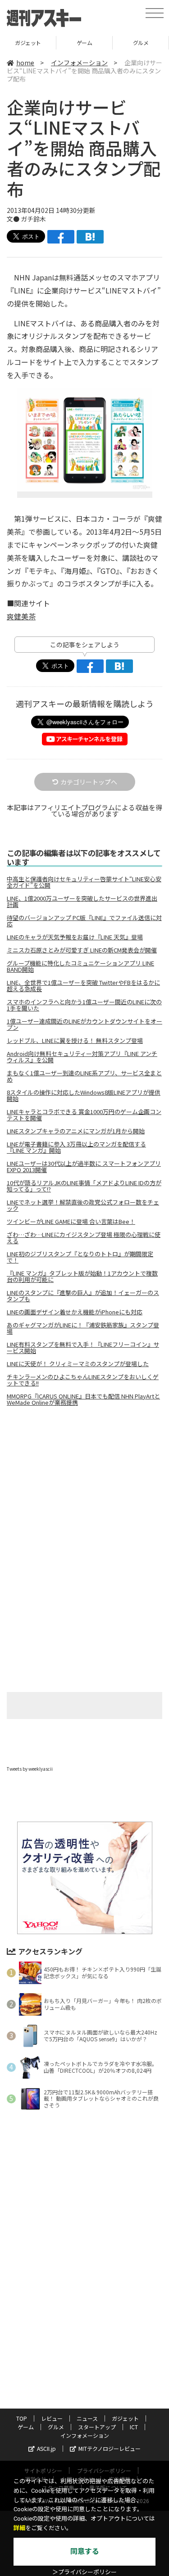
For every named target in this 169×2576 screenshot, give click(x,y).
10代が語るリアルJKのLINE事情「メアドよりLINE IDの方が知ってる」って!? (84, 1186)
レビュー (52, 2418)
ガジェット (125, 2418)
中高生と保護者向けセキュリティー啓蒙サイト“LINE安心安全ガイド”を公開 (84, 882)
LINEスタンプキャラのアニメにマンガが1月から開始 (76, 1131)
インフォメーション (79, 63)
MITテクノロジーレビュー (110, 2448)
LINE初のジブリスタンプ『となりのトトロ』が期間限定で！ (80, 1257)
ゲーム (28, 43)
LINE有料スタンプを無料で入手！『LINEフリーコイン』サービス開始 (83, 1348)
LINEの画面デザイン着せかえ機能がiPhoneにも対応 (75, 1312)
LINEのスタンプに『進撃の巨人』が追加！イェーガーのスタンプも (83, 1296)
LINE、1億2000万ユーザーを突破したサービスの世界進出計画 (82, 902)
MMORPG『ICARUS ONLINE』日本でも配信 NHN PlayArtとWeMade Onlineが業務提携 (83, 1399)
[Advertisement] (85, 1489)
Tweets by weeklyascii (30, 1769)
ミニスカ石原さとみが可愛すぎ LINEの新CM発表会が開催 (82, 950)
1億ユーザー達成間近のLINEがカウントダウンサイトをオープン (84, 1024)
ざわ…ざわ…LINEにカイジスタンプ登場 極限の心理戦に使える (84, 1238)
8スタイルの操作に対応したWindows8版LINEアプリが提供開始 (84, 1096)
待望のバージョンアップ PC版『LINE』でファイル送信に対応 (84, 921)
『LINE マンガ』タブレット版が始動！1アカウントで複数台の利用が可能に (82, 1277)
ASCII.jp (46, 2448)
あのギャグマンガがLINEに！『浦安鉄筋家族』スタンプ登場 (83, 1328)
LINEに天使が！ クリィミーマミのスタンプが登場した (78, 1364)
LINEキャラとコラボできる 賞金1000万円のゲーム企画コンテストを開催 (84, 1115)
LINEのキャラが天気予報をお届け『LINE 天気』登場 (75, 937)
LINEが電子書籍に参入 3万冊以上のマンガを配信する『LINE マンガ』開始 (76, 1147)
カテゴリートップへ (89, 782)
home (25, 63)
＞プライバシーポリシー (84, 2572)
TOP (22, 2418)
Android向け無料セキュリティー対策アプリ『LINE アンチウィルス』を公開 (82, 1057)
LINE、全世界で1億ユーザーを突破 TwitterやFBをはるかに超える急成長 (83, 986)
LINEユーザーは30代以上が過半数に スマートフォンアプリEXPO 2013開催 (84, 1167)
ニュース (87, 2418)
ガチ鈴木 (33, 219)
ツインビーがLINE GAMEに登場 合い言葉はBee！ (71, 1222)
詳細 (19, 2528)
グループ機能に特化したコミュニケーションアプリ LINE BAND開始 (80, 966)
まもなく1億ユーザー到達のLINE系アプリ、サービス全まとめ (84, 1076)
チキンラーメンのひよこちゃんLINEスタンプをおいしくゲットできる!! (83, 1380)
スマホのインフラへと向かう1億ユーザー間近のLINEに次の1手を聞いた (84, 1005)
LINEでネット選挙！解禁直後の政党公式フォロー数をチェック (83, 1205)
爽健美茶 (21, 616)
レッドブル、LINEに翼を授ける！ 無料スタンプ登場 (75, 1041)
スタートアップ (141, 43)
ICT (134, 2427)
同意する (85, 2551)
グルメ (84, 43)
